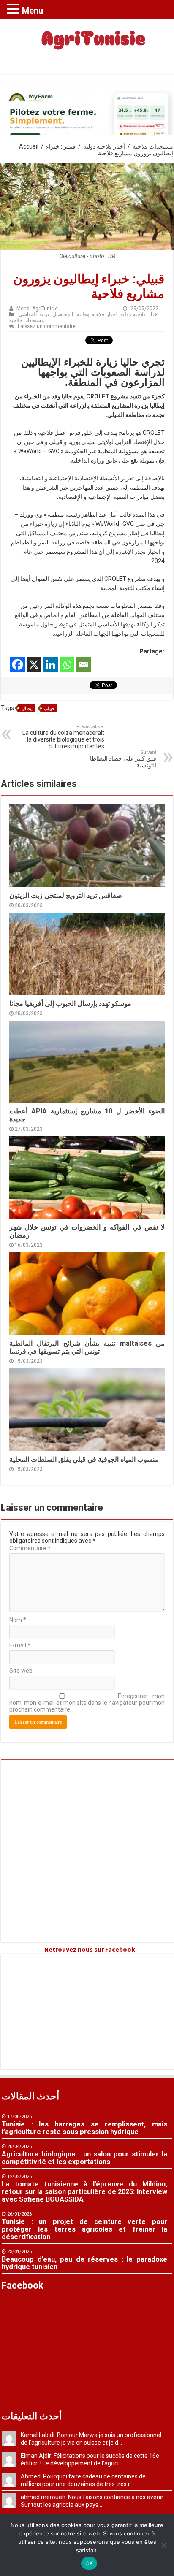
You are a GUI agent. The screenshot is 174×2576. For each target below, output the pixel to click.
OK (89, 2563)
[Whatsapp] (67, 665)
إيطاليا (27, 708)
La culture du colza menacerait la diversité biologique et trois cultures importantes (63, 737)
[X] (34, 665)
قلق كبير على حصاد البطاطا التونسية (123, 759)
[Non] (163, 2545)
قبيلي (49, 708)
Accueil (29, 146)
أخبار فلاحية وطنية (97, 314)
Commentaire (30, 1548)
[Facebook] (18, 665)
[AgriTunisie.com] (87, 45)
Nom (18, 1620)
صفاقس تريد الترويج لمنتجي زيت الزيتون (66, 895)
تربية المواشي (34, 314)
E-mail (20, 1645)
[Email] (83, 665)
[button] (14, 9)
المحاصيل (63, 314)
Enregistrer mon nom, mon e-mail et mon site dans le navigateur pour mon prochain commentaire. (87, 1703)
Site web (21, 1671)
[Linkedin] (50, 665)
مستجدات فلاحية (153, 146)
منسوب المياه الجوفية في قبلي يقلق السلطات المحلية (84, 1459)
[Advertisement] (87, 1851)
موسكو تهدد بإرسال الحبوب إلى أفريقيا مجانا (70, 1004)
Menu (33, 11)
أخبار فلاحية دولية (104, 146)
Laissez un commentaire (47, 326)
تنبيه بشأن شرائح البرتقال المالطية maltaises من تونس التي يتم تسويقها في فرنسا (87, 1347)
